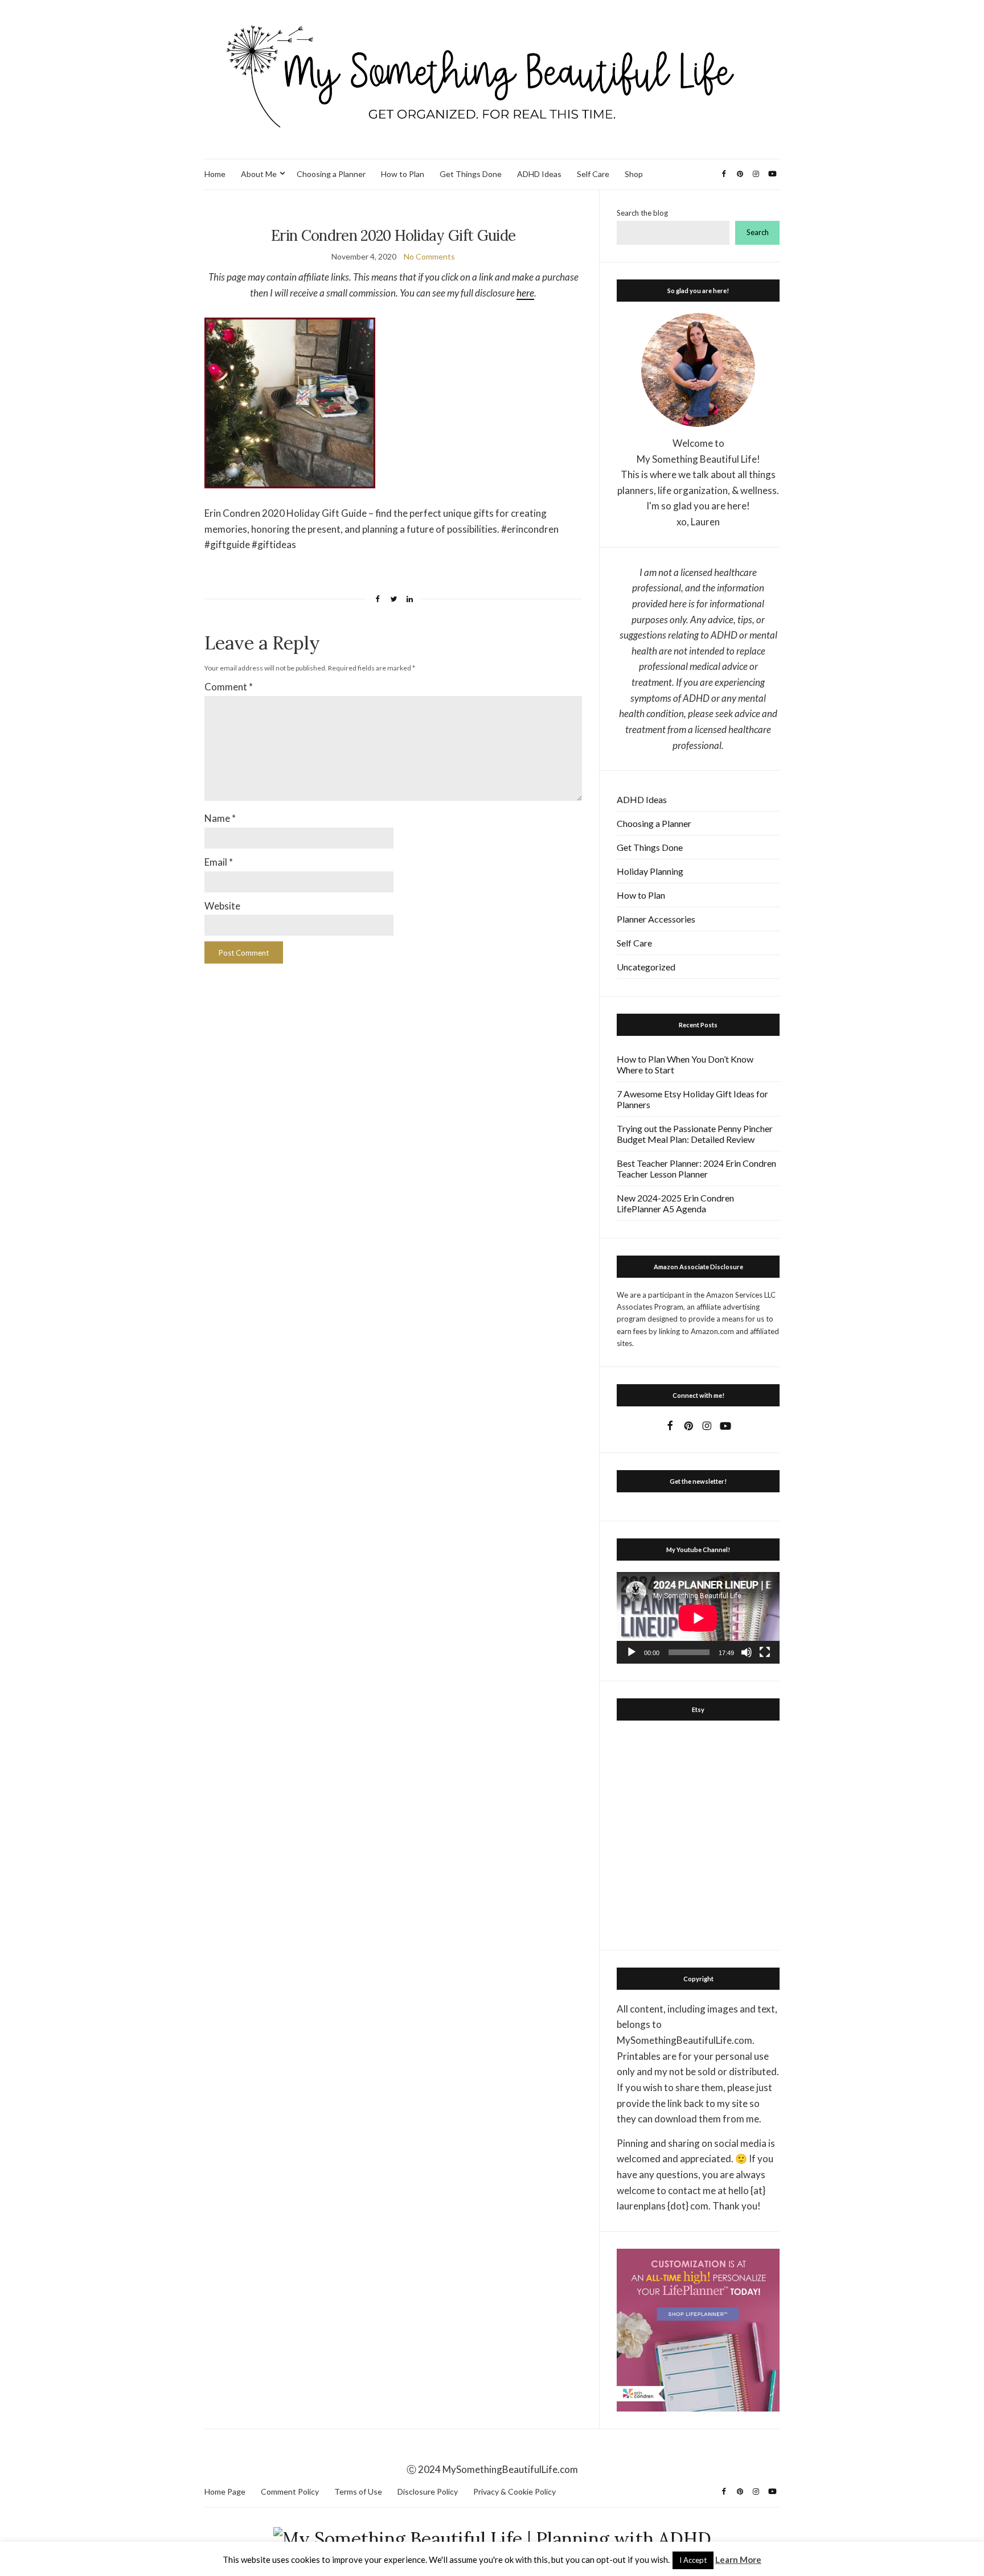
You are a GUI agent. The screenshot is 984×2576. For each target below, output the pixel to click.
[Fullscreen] (765, 1652)
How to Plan (403, 174)
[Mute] (747, 1652)
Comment (229, 687)
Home (215, 174)
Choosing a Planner (331, 174)
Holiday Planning (650, 871)
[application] (698, 1618)
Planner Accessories (656, 919)
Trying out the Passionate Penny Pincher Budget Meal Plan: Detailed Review (695, 1134)
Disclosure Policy (428, 2491)
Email (219, 862)
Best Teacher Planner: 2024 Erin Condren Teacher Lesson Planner (696, 1168)
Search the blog (642, 213)
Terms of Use (358, 2491)
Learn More (738, 2559)
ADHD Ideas (539, 174)
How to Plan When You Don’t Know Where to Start (685, 1064)
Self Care (593, 174)
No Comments (429, 256)
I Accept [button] (693, 2560)
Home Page (225, 2491)
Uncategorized (646, 967)
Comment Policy (290, 2491)
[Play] (632, 1652)
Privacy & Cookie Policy (514, 2491)
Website (222, 906)
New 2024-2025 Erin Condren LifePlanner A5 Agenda (675, 1203)
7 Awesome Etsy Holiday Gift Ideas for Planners (692, 1099)
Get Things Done (471, 174)
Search (758, 232)
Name (220, 818)
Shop (634, 174)
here (525, 293)
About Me (259, 174)
